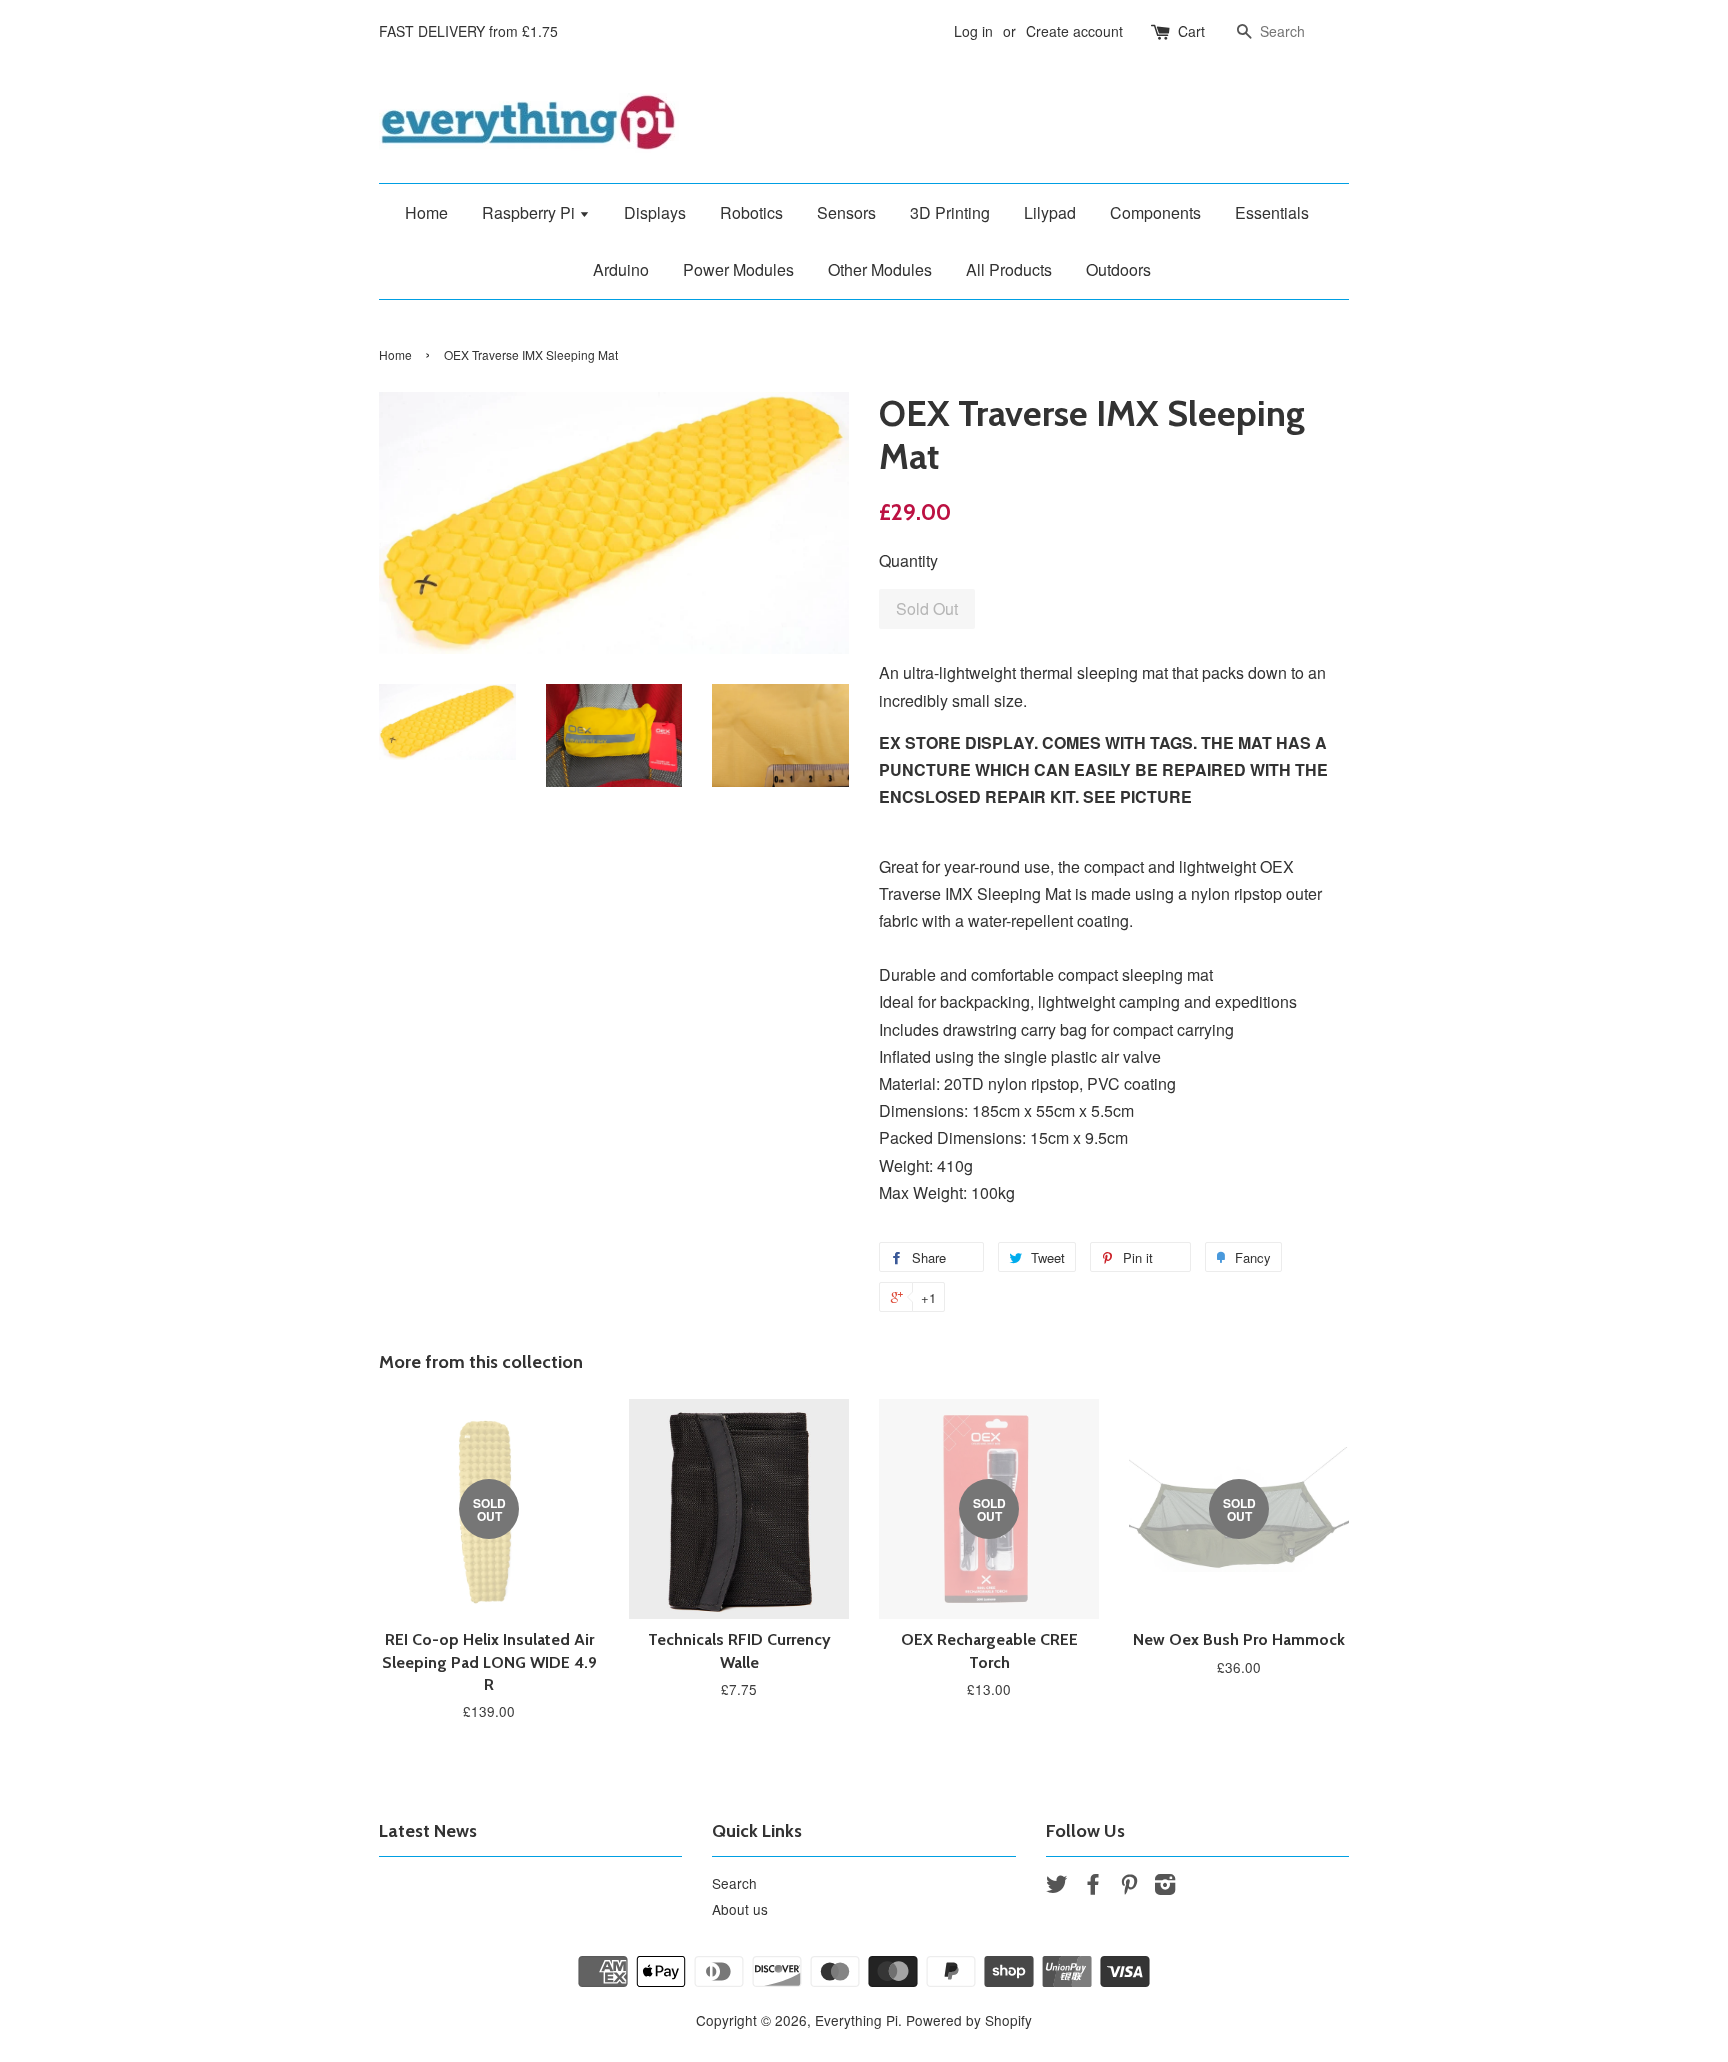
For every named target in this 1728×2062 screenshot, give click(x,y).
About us (740, 1909)
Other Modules (880, 269)
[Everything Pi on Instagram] (1165, 1887)
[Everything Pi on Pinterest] (1129, 1887)
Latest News (428, 1831)
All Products (1009, 269)
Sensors (846, 212)
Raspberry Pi (530, 212)
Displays (655, 212)
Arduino (621, 269)
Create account (1074, 31)
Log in (973, 31)
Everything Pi (856, 2020)
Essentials (1272, 212)
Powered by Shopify (969, 2020)
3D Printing (950, 212)
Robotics (751, 212)
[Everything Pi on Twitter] (1057, 1887)
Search (734, 1883)
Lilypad (1050, 212)
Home (426, 212)
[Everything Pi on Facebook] (1093, 1887)
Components (1155, 212)
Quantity (908, 560)
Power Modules (738, 269)
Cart (1191, 31)
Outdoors (1118, 269)
